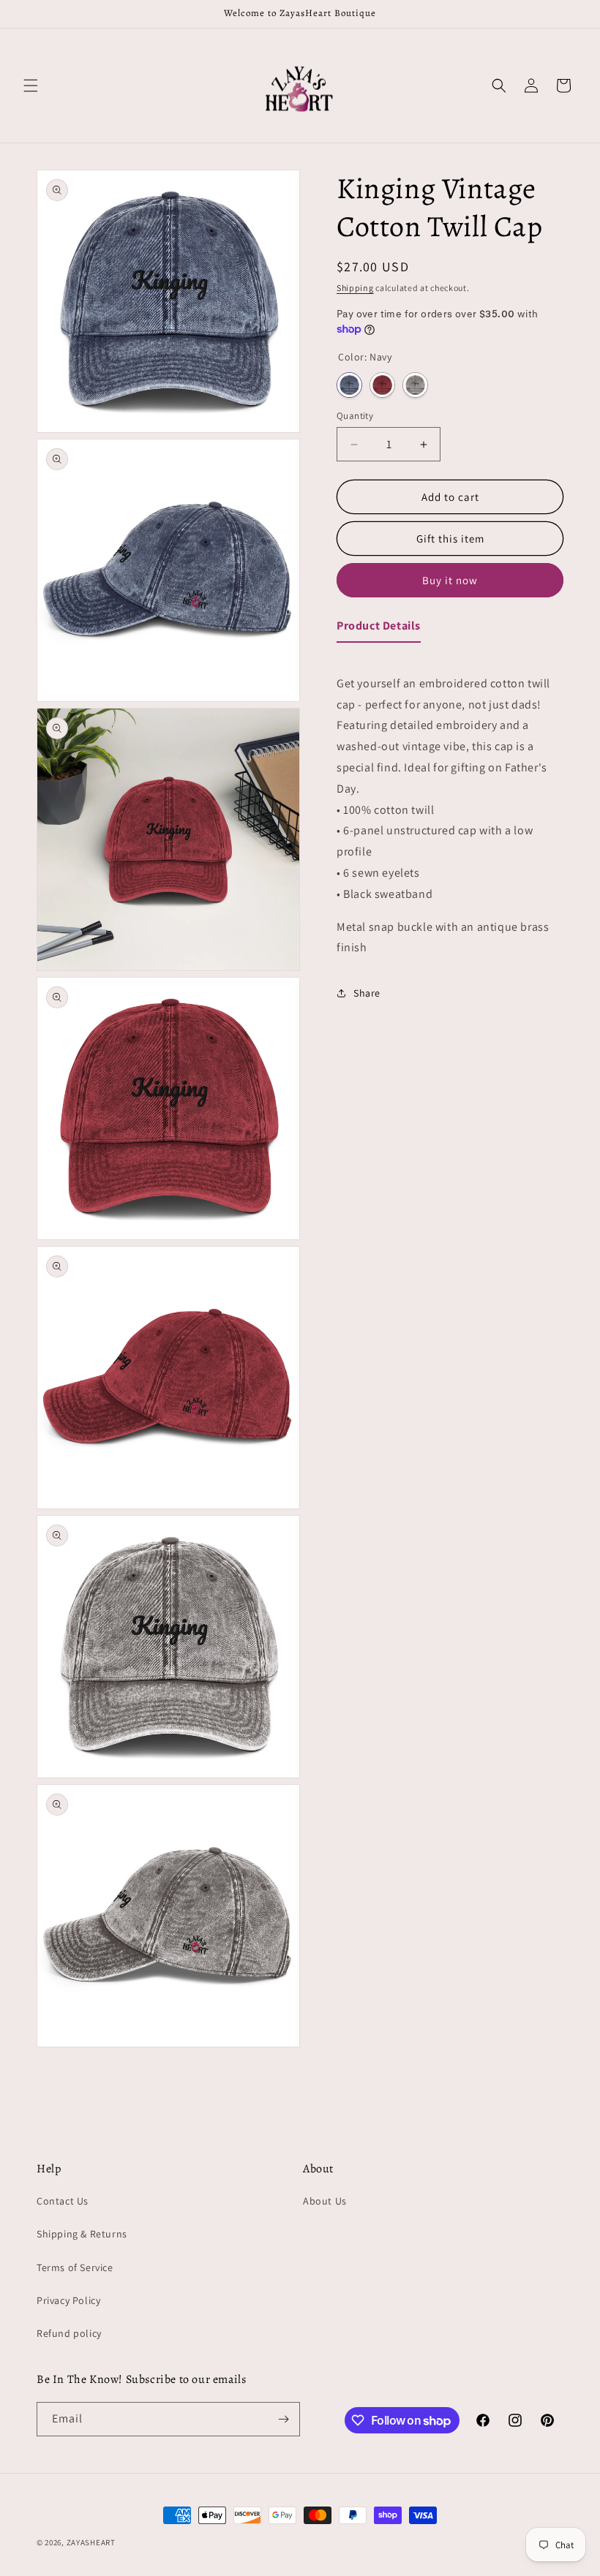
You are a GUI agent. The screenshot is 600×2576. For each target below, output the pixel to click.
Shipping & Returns (82, 2234)
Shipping (355, 288)
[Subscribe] (283, 2419)
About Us (325, 2201)
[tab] (379, 629)
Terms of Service (75, 2267)
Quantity (355, 416)
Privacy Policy (68, 2300)
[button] (31, 86)
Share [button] (367, 993)
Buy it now (450, 580)
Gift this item (450, 539)
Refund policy (69, 2333)
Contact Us (63, 2201)
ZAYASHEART (91, 2542)
